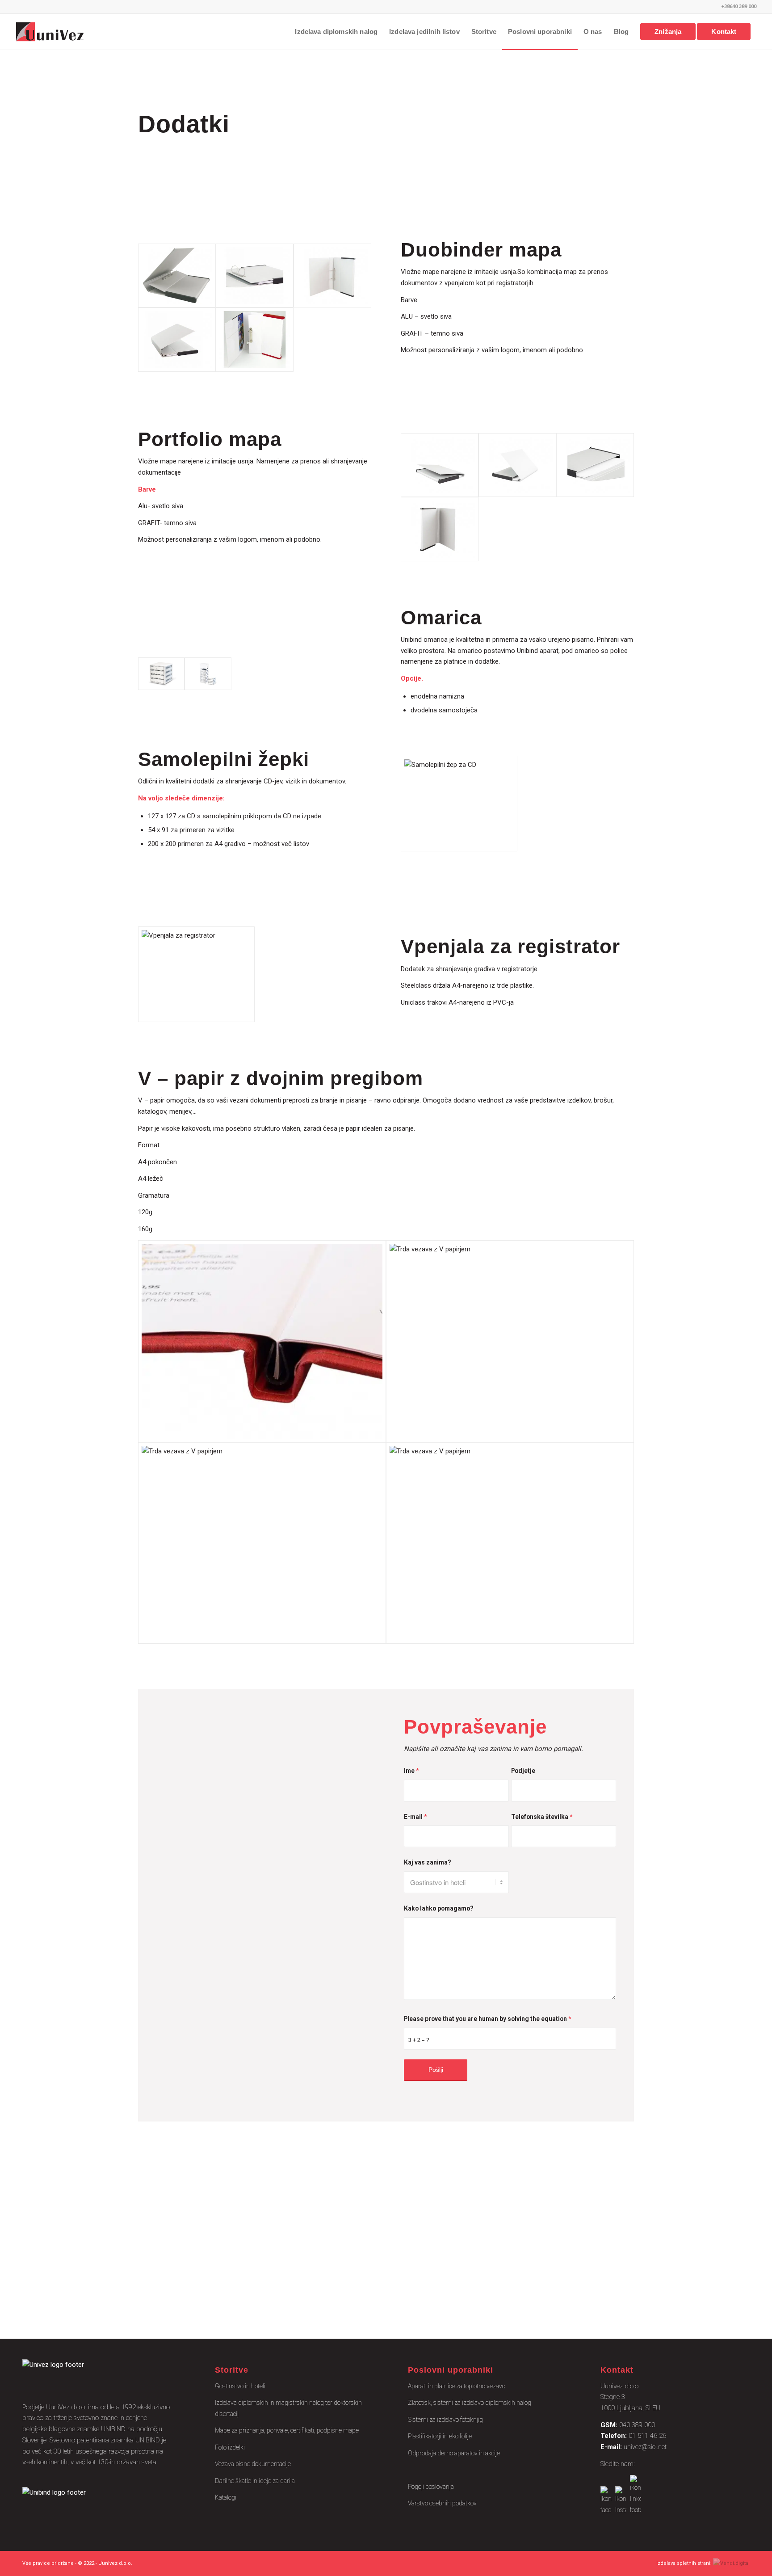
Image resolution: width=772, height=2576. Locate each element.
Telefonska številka (542, 1817)
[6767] (177, 340)
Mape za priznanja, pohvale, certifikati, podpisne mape (287, 2430)
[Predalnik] (161, 674)
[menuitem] (336, 32)
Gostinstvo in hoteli (240, 2386)
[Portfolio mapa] (440, 465)
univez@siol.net (645, 2447)
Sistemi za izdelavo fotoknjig (445, 2420)
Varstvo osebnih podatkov (442, 2503)
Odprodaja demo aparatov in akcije (454, 2453)
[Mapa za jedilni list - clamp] (262, 1341)
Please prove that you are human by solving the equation (487, 2019)
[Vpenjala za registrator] (196, 974)
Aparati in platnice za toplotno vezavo (457, 2386)
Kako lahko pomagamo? (439, 1908)
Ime (411, 1771)
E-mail (415, 1817)
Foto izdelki (230, 2447)
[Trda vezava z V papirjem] (510, 1341)
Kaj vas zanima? (428, 1862)
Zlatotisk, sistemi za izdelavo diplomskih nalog (470, 2403)
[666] (332, 276)
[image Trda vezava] (222, 2249)
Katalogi (226, 2497)
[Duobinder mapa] (177, 276)
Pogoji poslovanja (431, 2487)
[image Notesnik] (390, 2249)
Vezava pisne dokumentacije (253, 2464)
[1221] (255, 340)
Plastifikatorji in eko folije (440, 2436)
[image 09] (558, 2249)
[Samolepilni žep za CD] (459, 804)
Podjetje (523, 1771)
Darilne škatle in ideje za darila (255, 2481)
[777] (255, 276)
